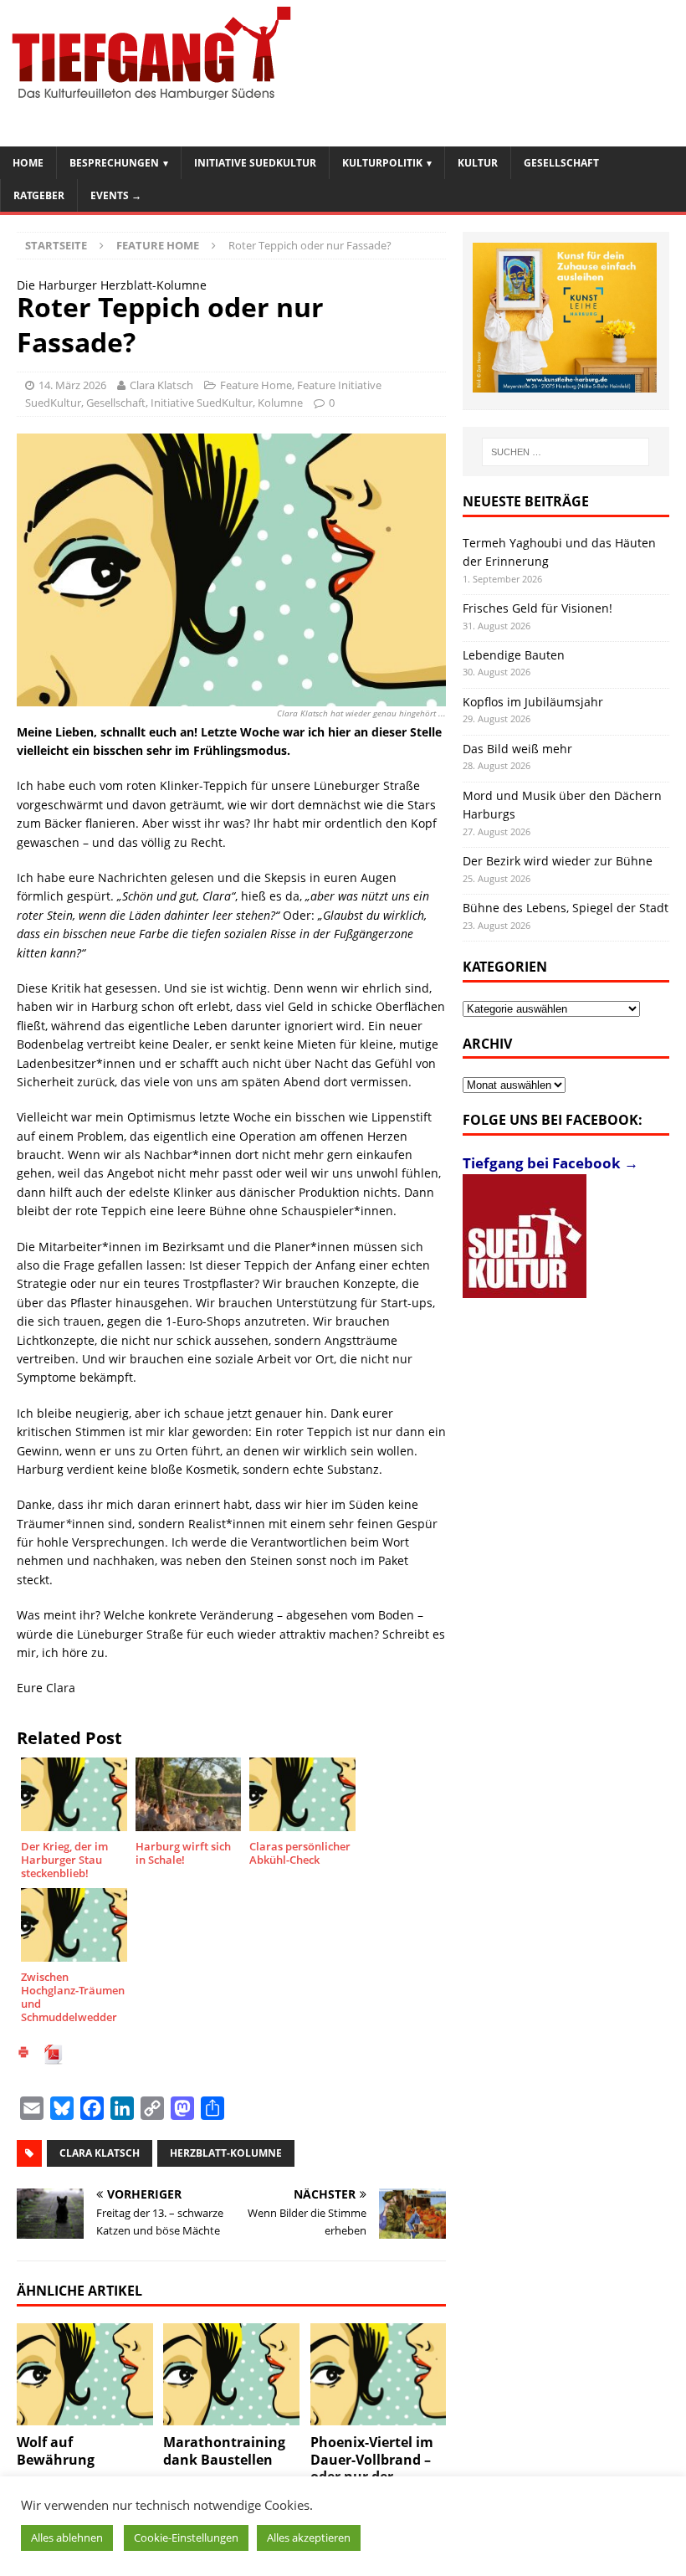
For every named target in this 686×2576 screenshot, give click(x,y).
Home (28, 163)
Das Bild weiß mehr (517, 749)
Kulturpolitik (382, 163)
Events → (116, 195)
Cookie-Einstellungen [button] (186, 2538)
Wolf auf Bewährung (56, 2451)
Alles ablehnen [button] (67, 2538)
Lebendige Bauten (514, 655)
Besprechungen (114, 163)
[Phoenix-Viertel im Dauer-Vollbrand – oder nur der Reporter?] (379, 2374)
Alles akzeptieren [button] (309, 2538)
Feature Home (256, 385)
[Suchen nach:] (566, 452)
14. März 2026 (72, 385)
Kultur (478, 163)
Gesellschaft (561, 163)
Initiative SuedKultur (255, 163)
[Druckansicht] (23, 2054)
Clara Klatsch (161, 385)
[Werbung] (565, 318)
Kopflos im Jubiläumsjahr (533, 702)
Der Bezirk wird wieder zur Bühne (558, 861)
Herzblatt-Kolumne (226, 2153)
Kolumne (280, 403)
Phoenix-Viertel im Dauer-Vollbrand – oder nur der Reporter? (372, 2468)
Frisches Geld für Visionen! (538, 608)
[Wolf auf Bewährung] (85, 2374)
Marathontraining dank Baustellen (224, 2451)
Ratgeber (39, 195)
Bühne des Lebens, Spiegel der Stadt (566, 908)
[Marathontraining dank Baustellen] (231, 2374)
